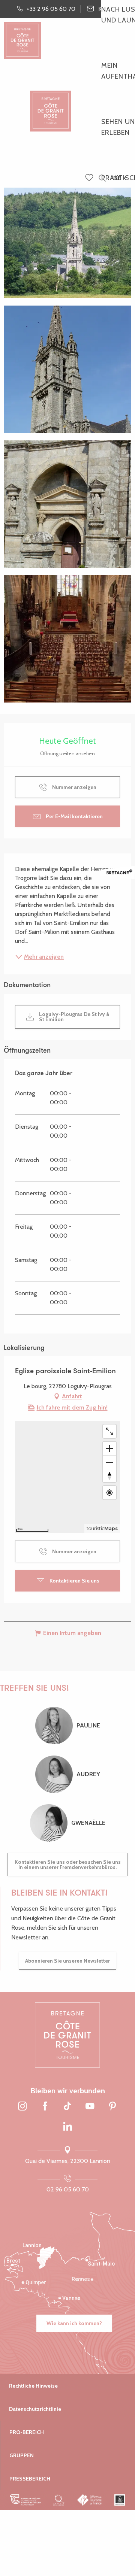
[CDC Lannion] (25, 2500)
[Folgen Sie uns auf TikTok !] (67, 2106)
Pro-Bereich (27, 2432)
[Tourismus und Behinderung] (120, 2500)
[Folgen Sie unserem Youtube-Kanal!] (90, 2106)
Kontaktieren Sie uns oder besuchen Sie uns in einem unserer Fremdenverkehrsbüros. (68, 1865)
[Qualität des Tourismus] (59, 2500)
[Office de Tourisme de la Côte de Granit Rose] (51, 105)
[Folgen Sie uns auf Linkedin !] (67, 2127)
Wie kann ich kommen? (74, 2323)
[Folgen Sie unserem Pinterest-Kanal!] (112, 2106)
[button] (102, 178)
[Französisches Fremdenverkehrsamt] (90, 2500)
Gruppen (22, 2455)
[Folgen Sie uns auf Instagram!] (22, 2106)
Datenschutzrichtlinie (35, 2409)
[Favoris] (90, 178)
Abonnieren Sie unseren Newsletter (67, 1961)
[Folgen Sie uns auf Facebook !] (45, 2106)
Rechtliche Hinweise (33, 2386)
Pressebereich (30, 2479)
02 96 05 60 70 (68, 2189)
